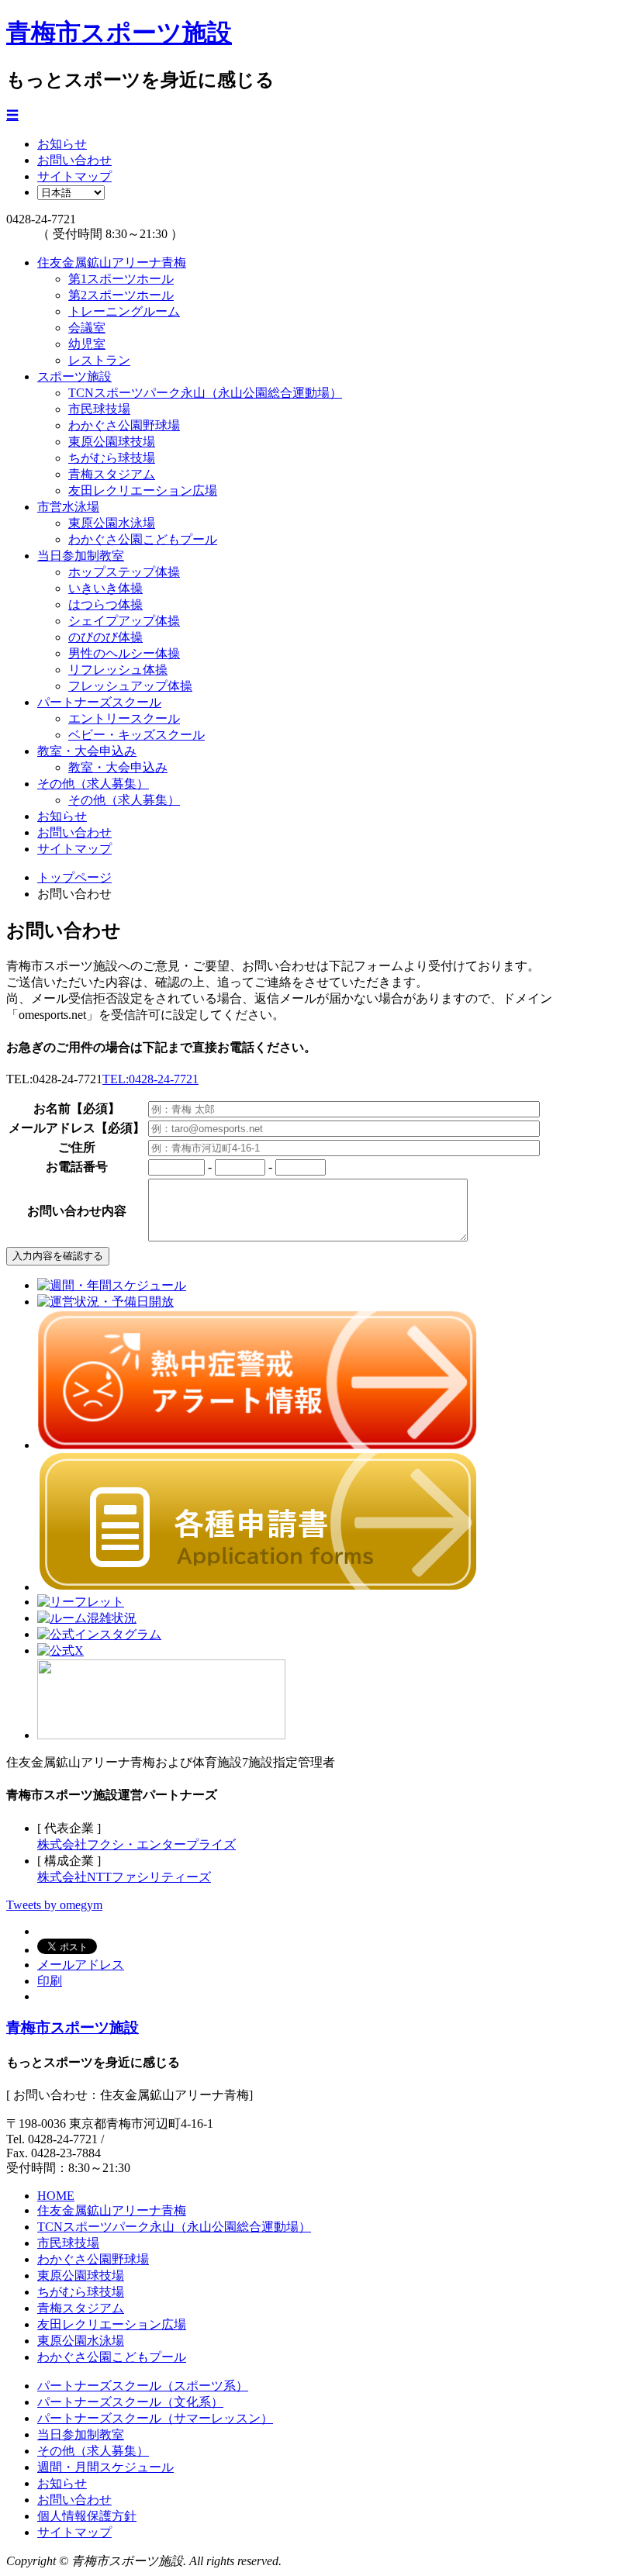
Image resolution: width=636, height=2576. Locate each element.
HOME (56, 2196)
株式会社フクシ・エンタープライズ (137, 1844)
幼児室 (87, 344)
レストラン (99, 360)
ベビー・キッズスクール (137, 735)
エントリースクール (124, 718)
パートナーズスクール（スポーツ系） (143, 2386)
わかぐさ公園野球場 (124, 425)
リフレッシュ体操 (118, 670)
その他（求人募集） (93, 784)
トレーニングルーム (124, 311)
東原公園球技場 (112, 442)
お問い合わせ (74, 160)
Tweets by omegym (54, 1905)
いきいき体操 (105, 588)
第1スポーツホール (121, 279)
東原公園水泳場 (112, 523)
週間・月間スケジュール (105, 2467)
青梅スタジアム (112, 474)
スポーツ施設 (74, 376)
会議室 (87, 328)
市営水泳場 (68, 507)
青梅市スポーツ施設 (119, 33)
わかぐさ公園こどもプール (143, 539)
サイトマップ (74, 176)
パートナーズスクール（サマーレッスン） (155, 2418)
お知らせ (62, 144)
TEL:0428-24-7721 (150, 1079)
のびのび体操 (105, 637)
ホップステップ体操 (124, 572)
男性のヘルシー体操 (124, 653)
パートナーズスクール (99, 702)
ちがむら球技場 (112, 458)
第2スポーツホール (121, 295)
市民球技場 (99, 409)
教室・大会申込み (87, 751)
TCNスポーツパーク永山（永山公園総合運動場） (205, 393)
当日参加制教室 (81, 556)
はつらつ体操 (105, 604)
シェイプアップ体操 (124, 621)
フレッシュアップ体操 (130, 686)
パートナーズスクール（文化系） (130, 2402)
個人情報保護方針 (87, 2516)
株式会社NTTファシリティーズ (124, 1877)
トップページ (74, 877)
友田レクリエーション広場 (143, 490)
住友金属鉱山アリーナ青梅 (112, 262)
